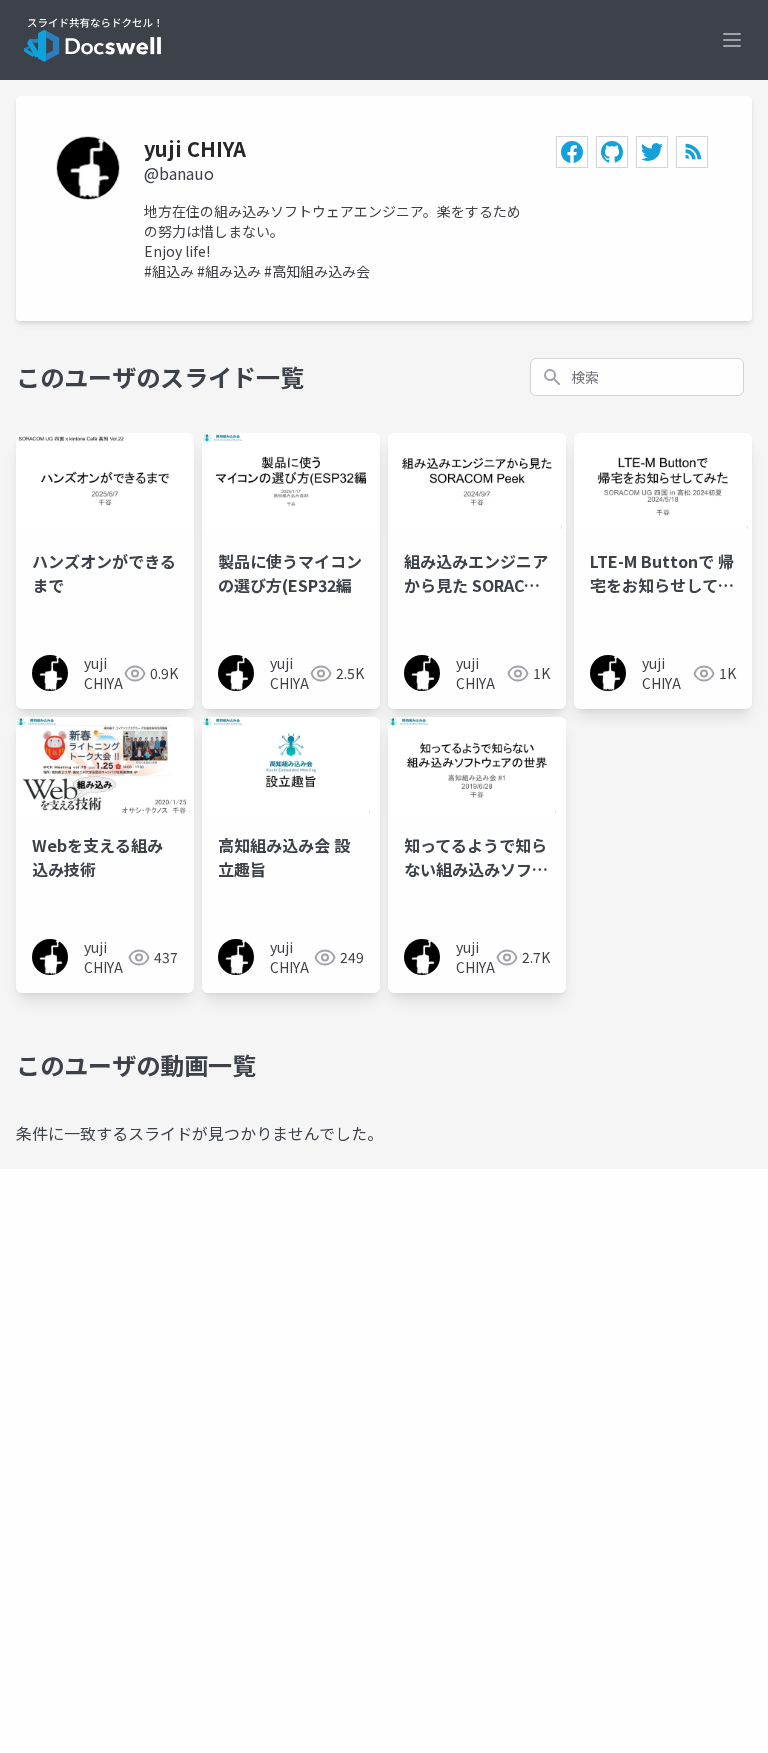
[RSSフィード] (692, 152)
